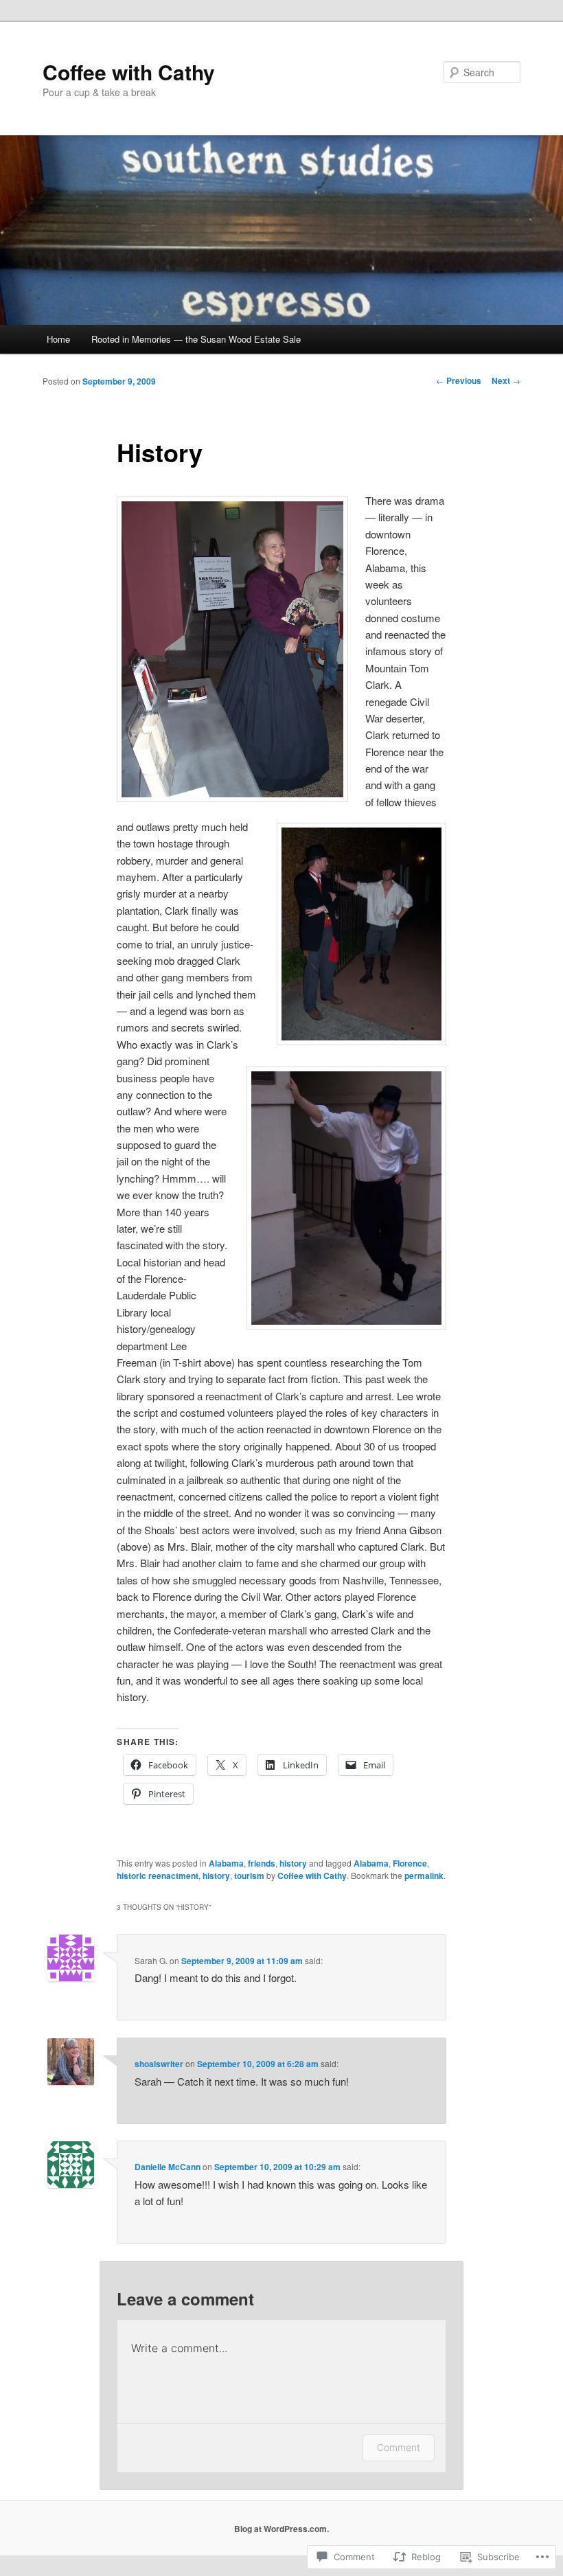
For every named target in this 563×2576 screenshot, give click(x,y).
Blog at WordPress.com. (281, 2529)
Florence (410, 1863)
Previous (459, 380)
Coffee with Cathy (129, 72)
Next (506, 380)
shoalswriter (159, 2064)
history (293, 1863)
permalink (424, 1876)
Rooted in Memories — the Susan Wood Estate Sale (196, 339)
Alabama (226, 1863)
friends (262, 1863)
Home (58, 339)
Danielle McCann (168, 2167)
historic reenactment (158, 1876)
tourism (249, 1876)
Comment (399, 2447)
